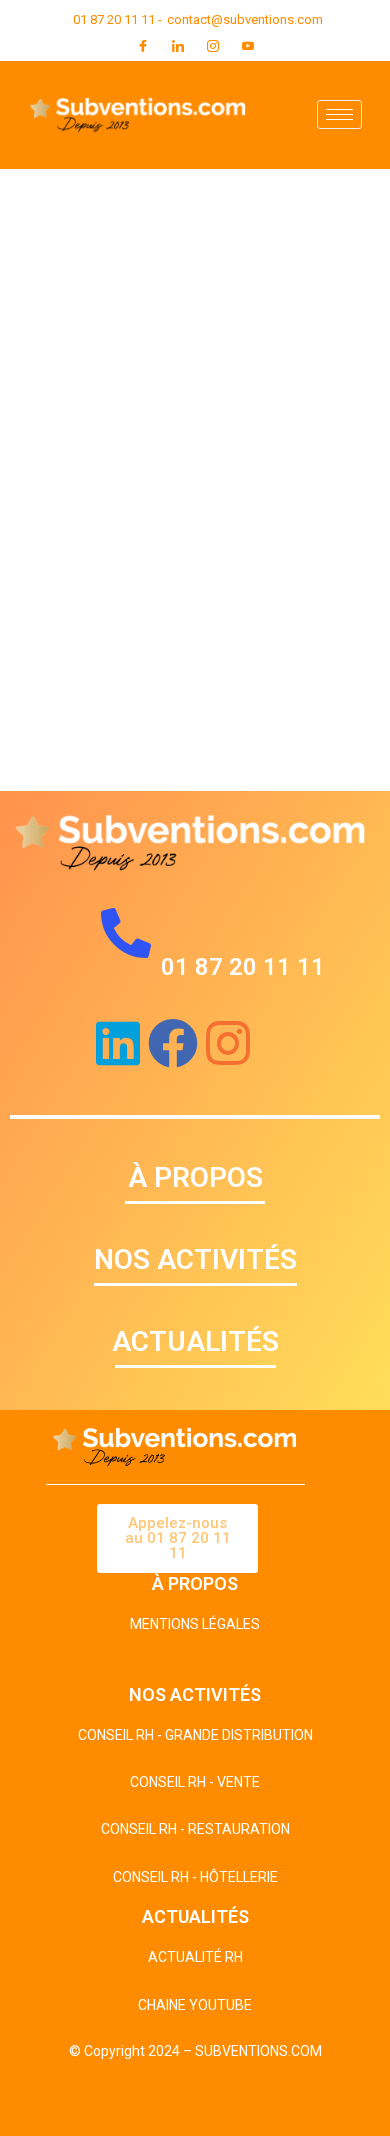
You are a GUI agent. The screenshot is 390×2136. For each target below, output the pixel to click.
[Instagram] (213, 46)
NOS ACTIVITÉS (195, 1259)
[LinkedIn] (178, 46)
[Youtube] (248, 46)
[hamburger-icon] (339, 114)
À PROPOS (195, 1177)
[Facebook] (143, 46)
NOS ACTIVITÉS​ (195, 1694)
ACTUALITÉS (195, 1341)
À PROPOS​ (195, 1583)
